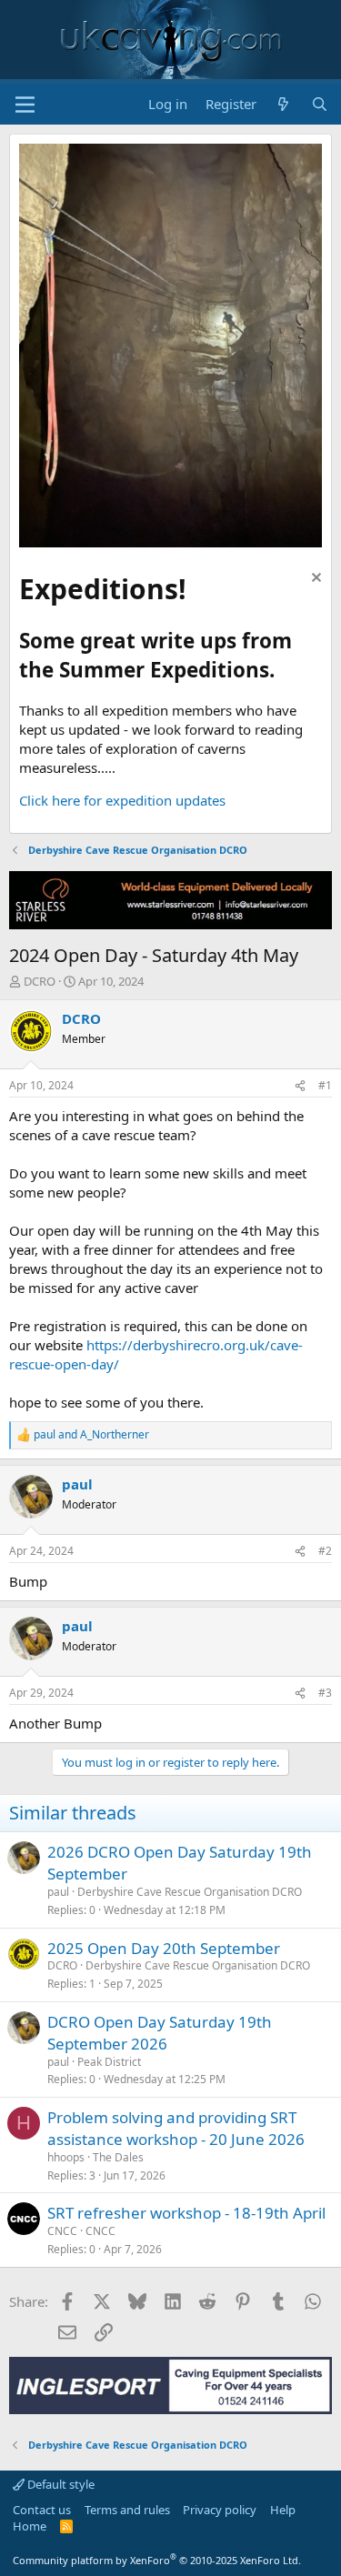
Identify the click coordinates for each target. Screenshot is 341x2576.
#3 (325, 1693)
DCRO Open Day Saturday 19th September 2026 (160, 2033)
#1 (325, 1085)
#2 (325, 1551)
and (91, 1435)
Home (30, 2526)
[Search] (320, 104)
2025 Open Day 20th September (164, 1948)
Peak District (109, 2062)
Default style (60, 2484)
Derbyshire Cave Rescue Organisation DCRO (190, 1892)
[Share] (300, 1086)
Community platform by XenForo (157, 2560)
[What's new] (283, 104)
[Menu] (25, 105)
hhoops (66, 2157)
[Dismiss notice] (314, 580)
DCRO (40, 981)
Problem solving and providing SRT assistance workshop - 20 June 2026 (176, 2128)
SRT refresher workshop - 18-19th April (186, 2213)
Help (283, 2510)
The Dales (118, 2157)
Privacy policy (220, 2510)
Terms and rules (127, 2510)
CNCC (62, 2231)
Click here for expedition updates (122, 800)
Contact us (42, 2510)
